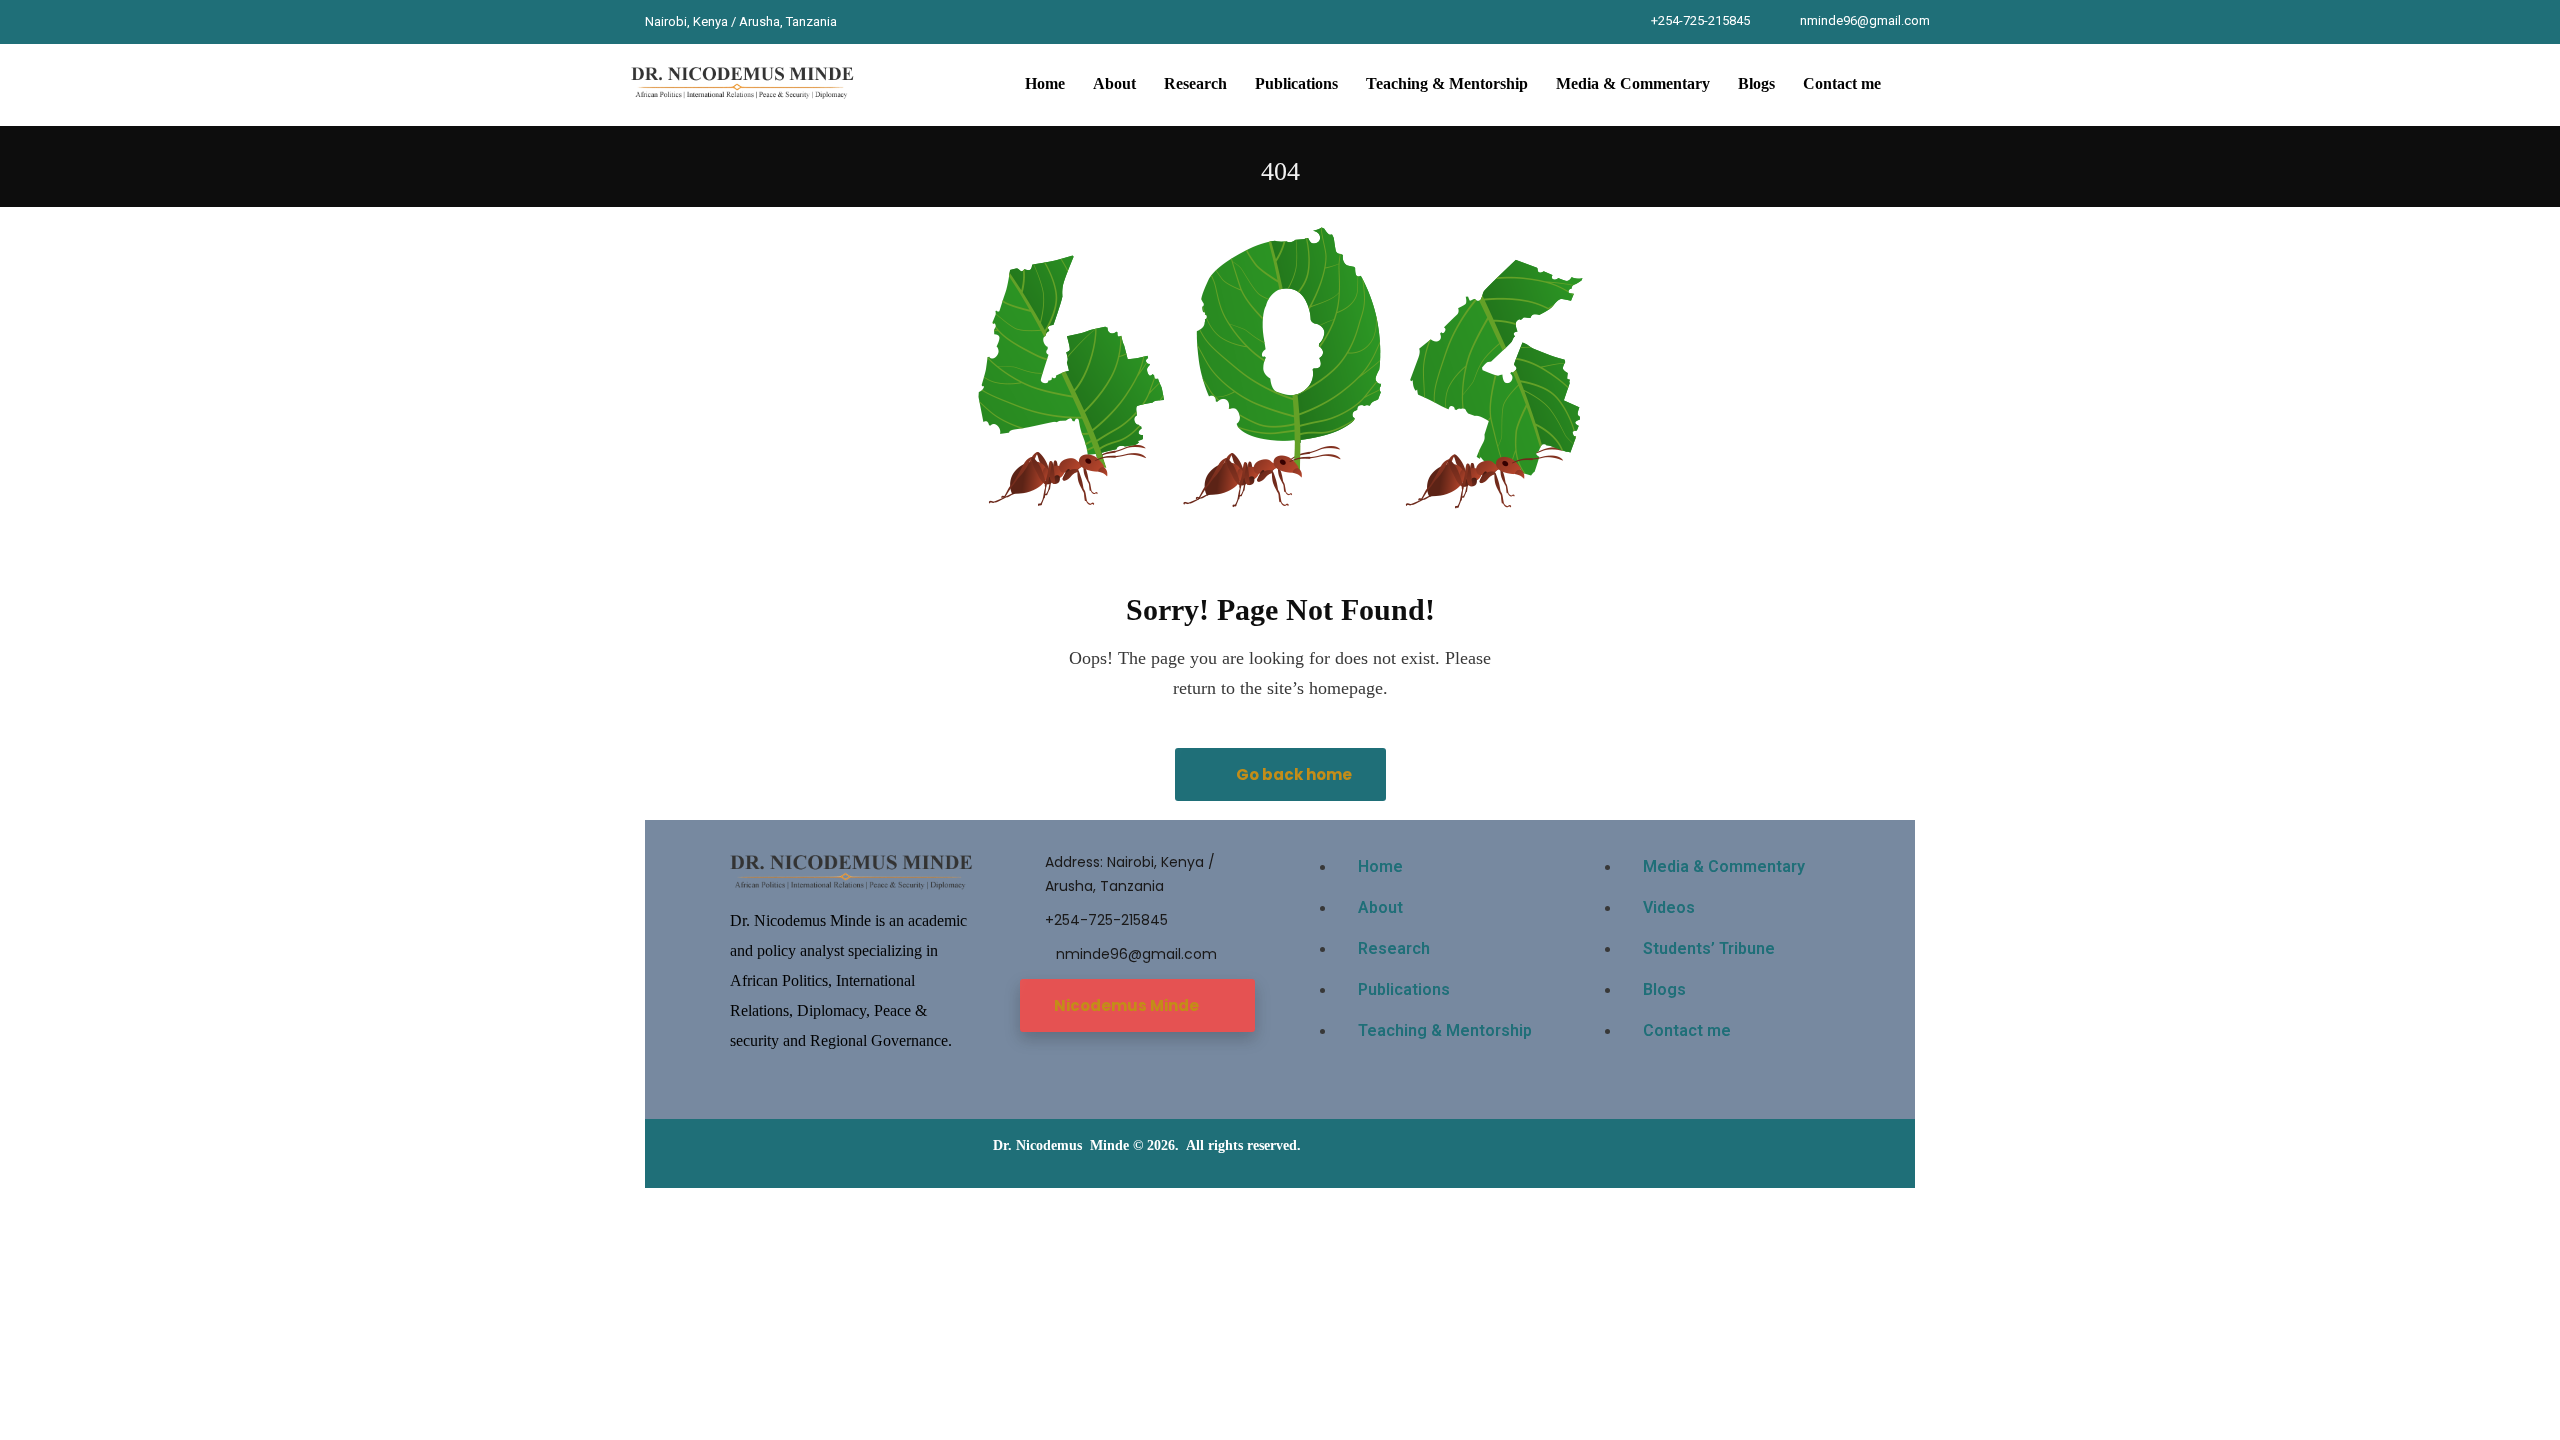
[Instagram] (938, 22)
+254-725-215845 (1700, 20)
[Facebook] (864, 22)
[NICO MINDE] (743, 84)
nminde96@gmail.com (1865, 20)
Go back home (1292, 774)
